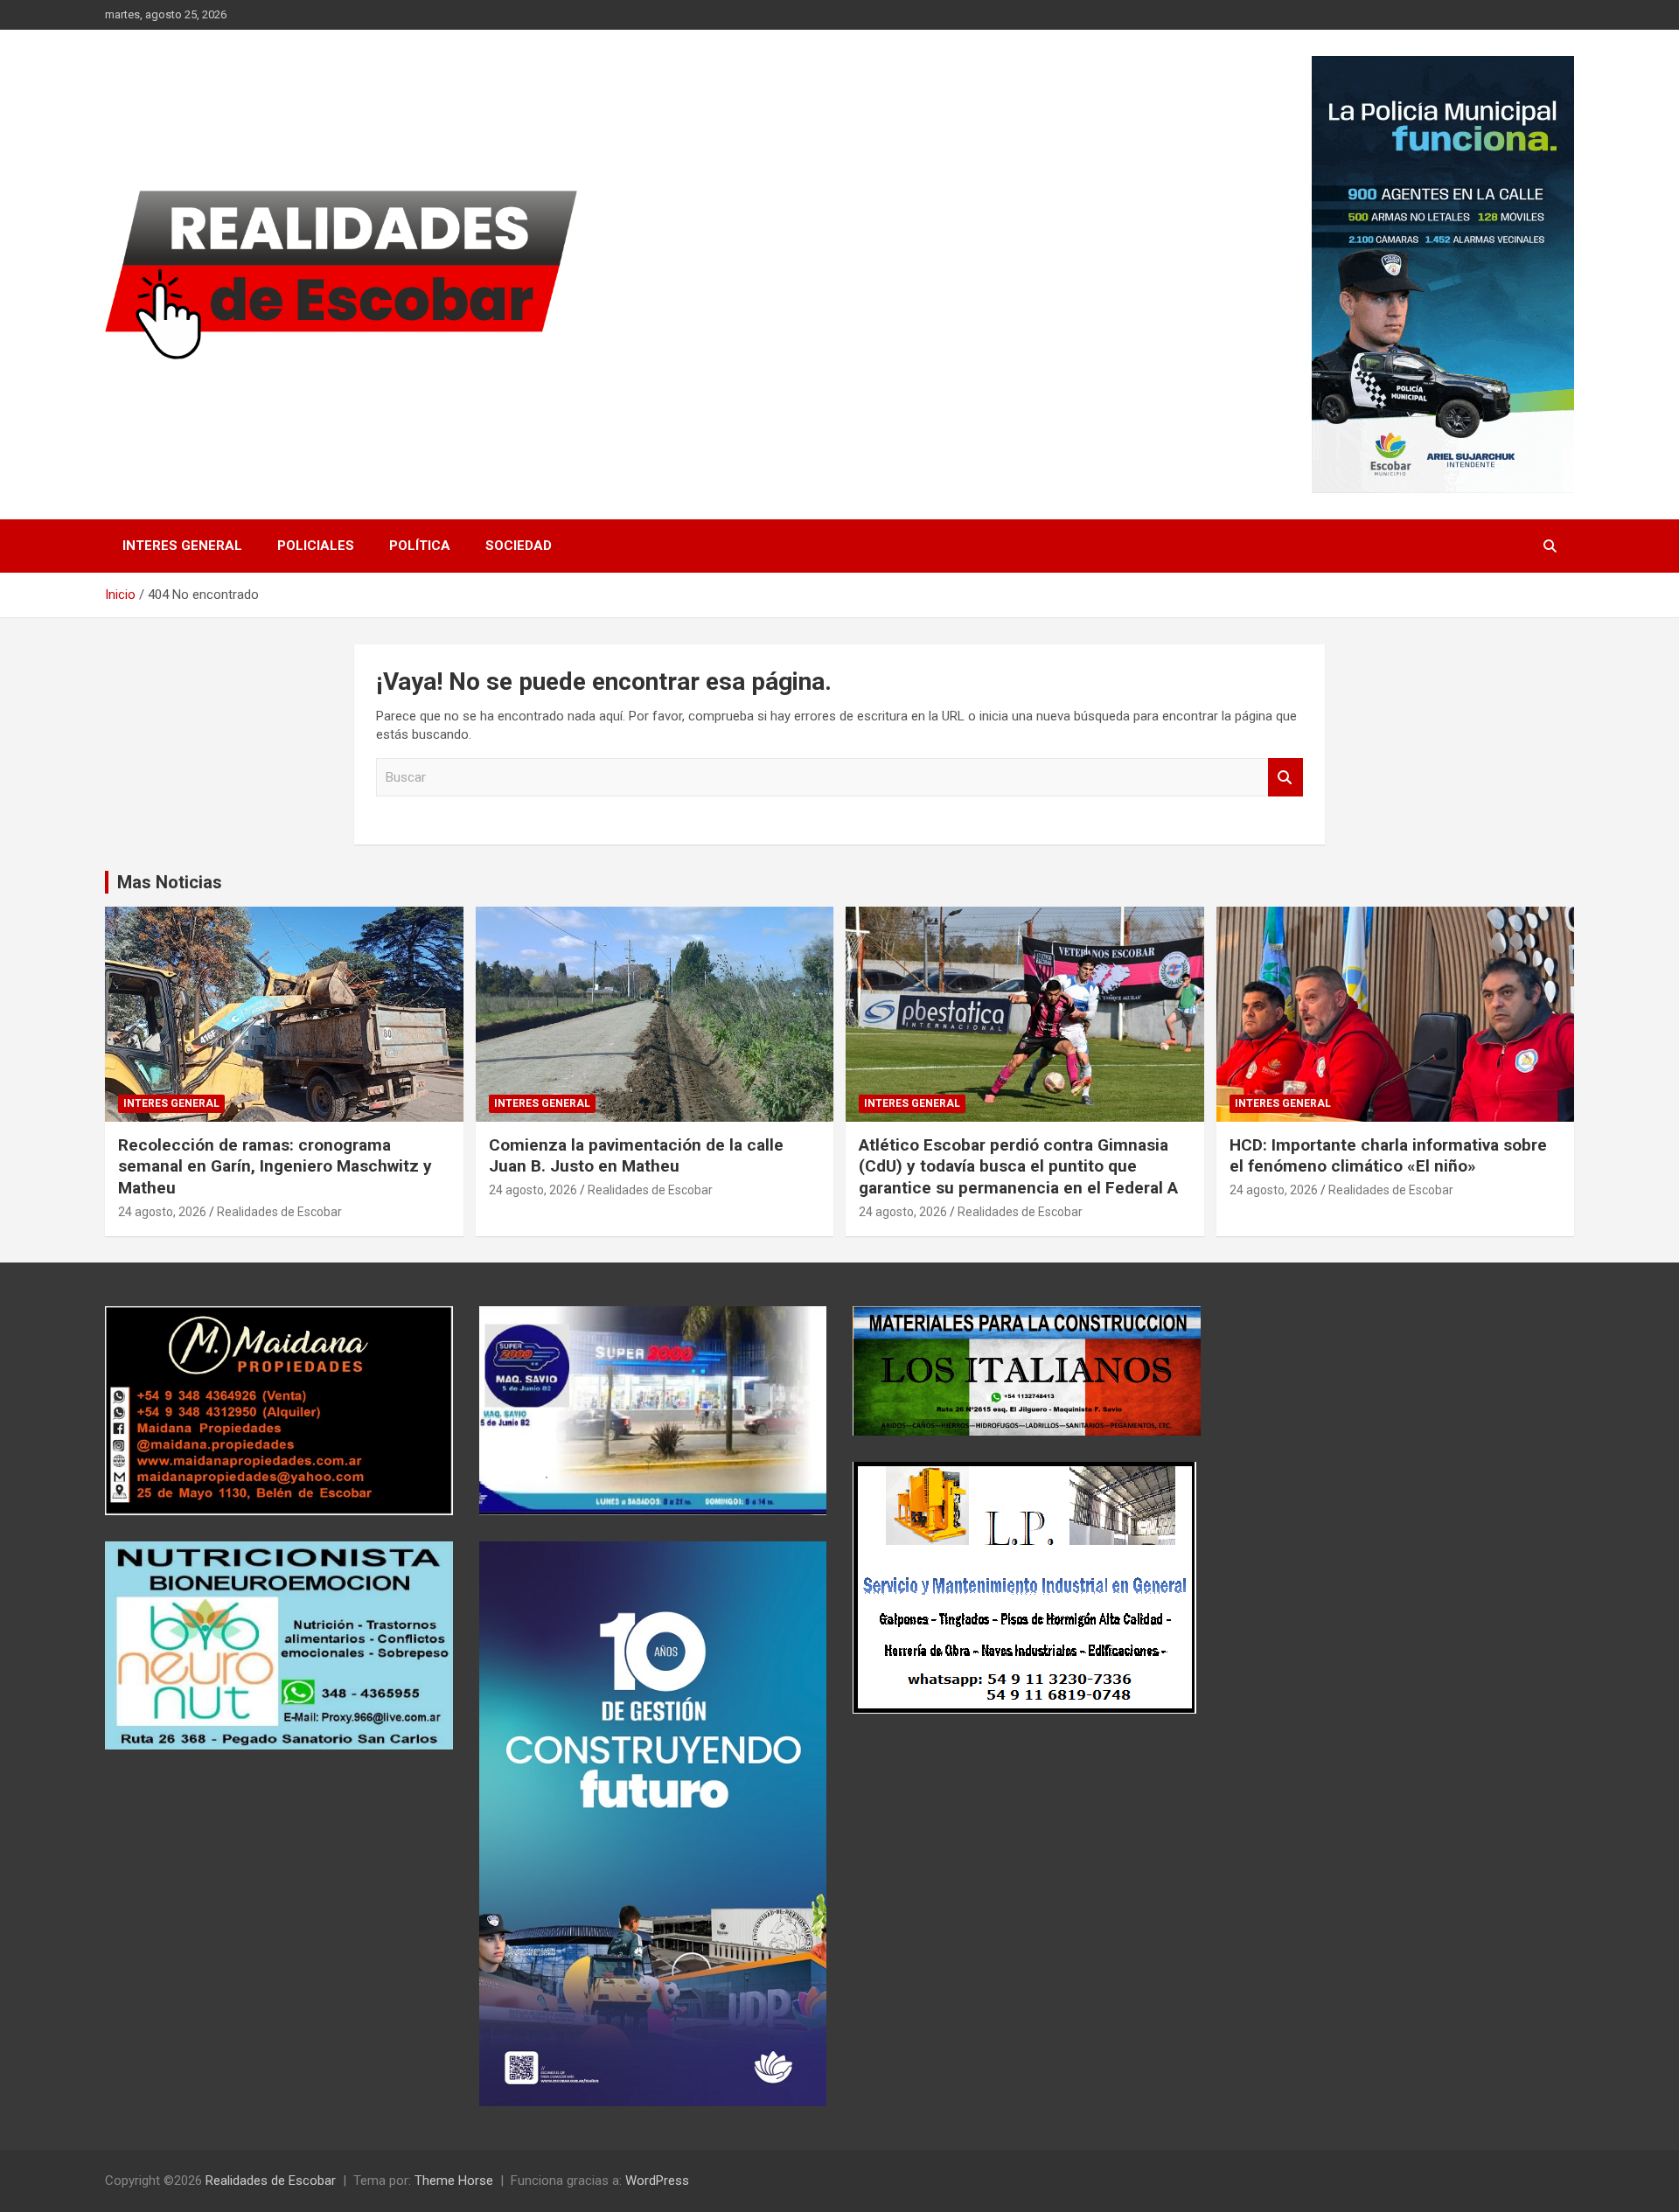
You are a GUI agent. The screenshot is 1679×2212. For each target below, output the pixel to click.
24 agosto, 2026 (162, 1212)
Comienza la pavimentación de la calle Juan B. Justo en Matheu (636, 1156)
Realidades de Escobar (279, 1212)
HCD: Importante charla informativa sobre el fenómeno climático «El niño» (1388, 1156)
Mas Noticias (170, 882)
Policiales (316, 546)
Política (420, 546)
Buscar (1285, 778)
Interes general (182, 546)
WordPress (657, 2181)
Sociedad (519, 546)
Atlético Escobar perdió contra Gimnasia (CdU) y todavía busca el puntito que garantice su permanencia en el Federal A (1018, 1166)
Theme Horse (454, 2181)
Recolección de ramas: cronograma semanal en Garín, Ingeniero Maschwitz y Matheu (275, 1166)
